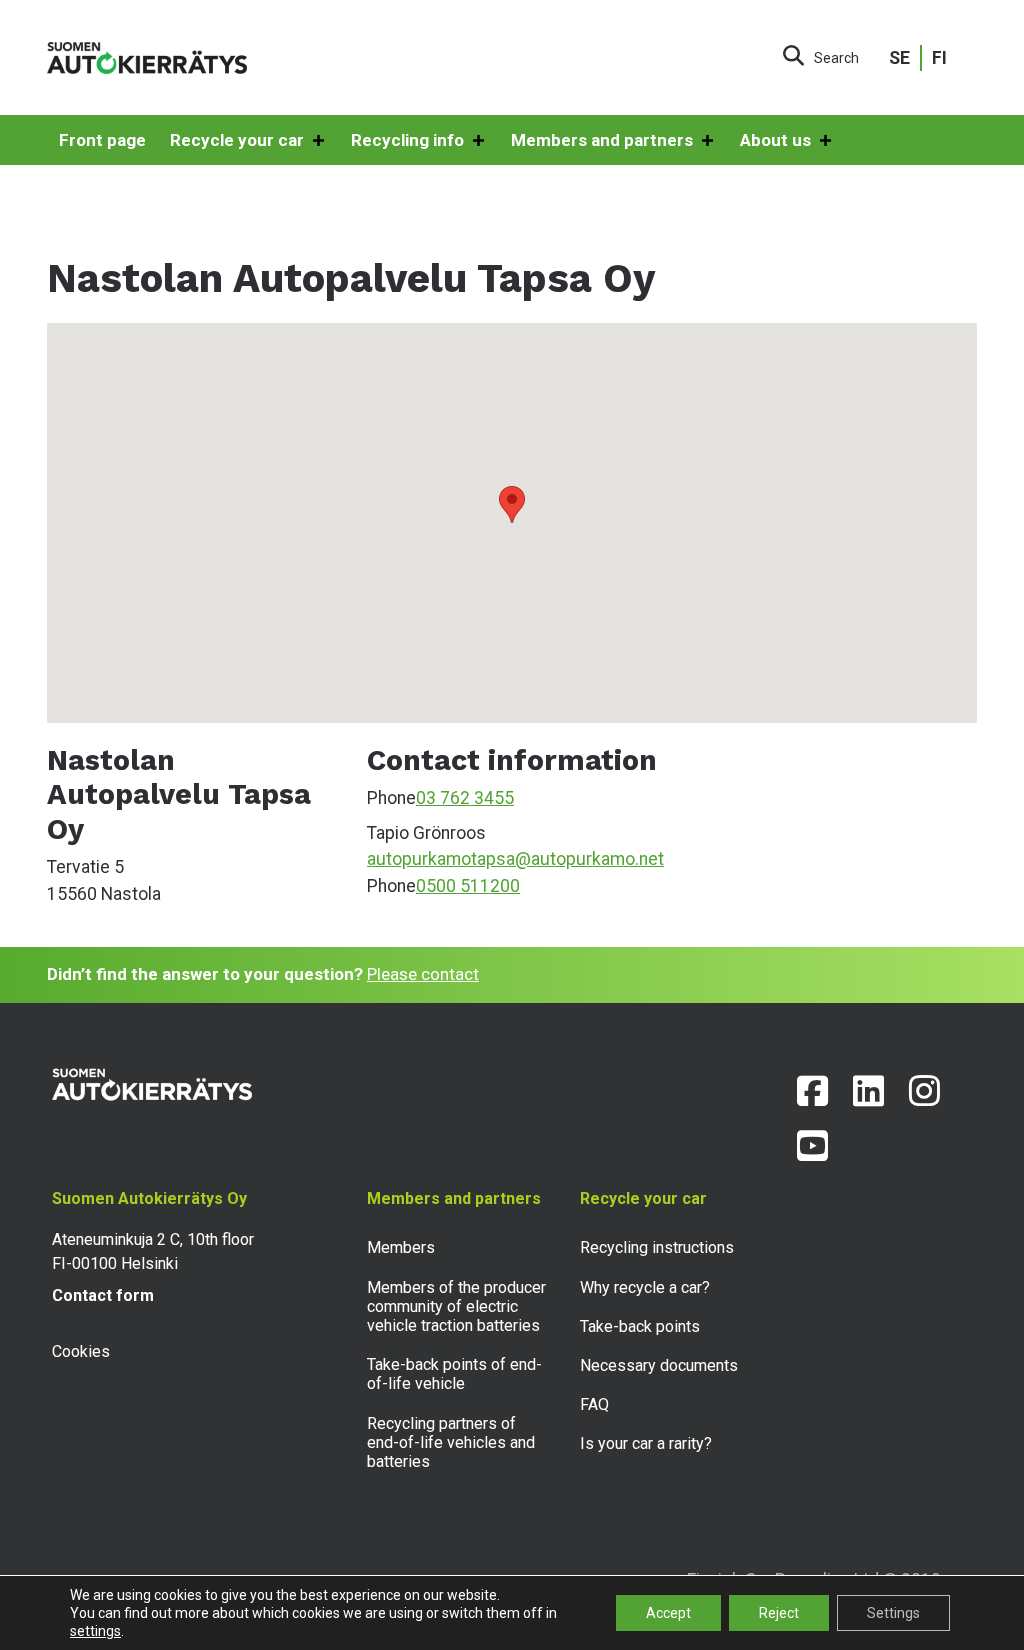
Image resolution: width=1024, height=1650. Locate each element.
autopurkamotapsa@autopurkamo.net (515, 859)
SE (899, 58)
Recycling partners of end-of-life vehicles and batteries (451, 1442)
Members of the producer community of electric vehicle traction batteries (456, 1306)
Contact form (103, 1295)
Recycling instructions (657, 1247)
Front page (102, 140)
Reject (779, 1613)
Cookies (81, 1351)
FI (939, 58)
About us (775, 140)
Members (401, 1247)
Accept (668, 1613)
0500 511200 (468, 886)
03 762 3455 (465, 798)
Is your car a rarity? (646, 1443)
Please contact (423, 974)
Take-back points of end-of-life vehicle (454, 1374)
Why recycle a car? (645, 1287)
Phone (391, 798)
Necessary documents (659, 1365)
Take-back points (640, 1326)
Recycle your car (237, 140)
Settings (893, 1613)
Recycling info (407, 140)
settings (95, 1631)
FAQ (594, 1404)
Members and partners (602, 140)
